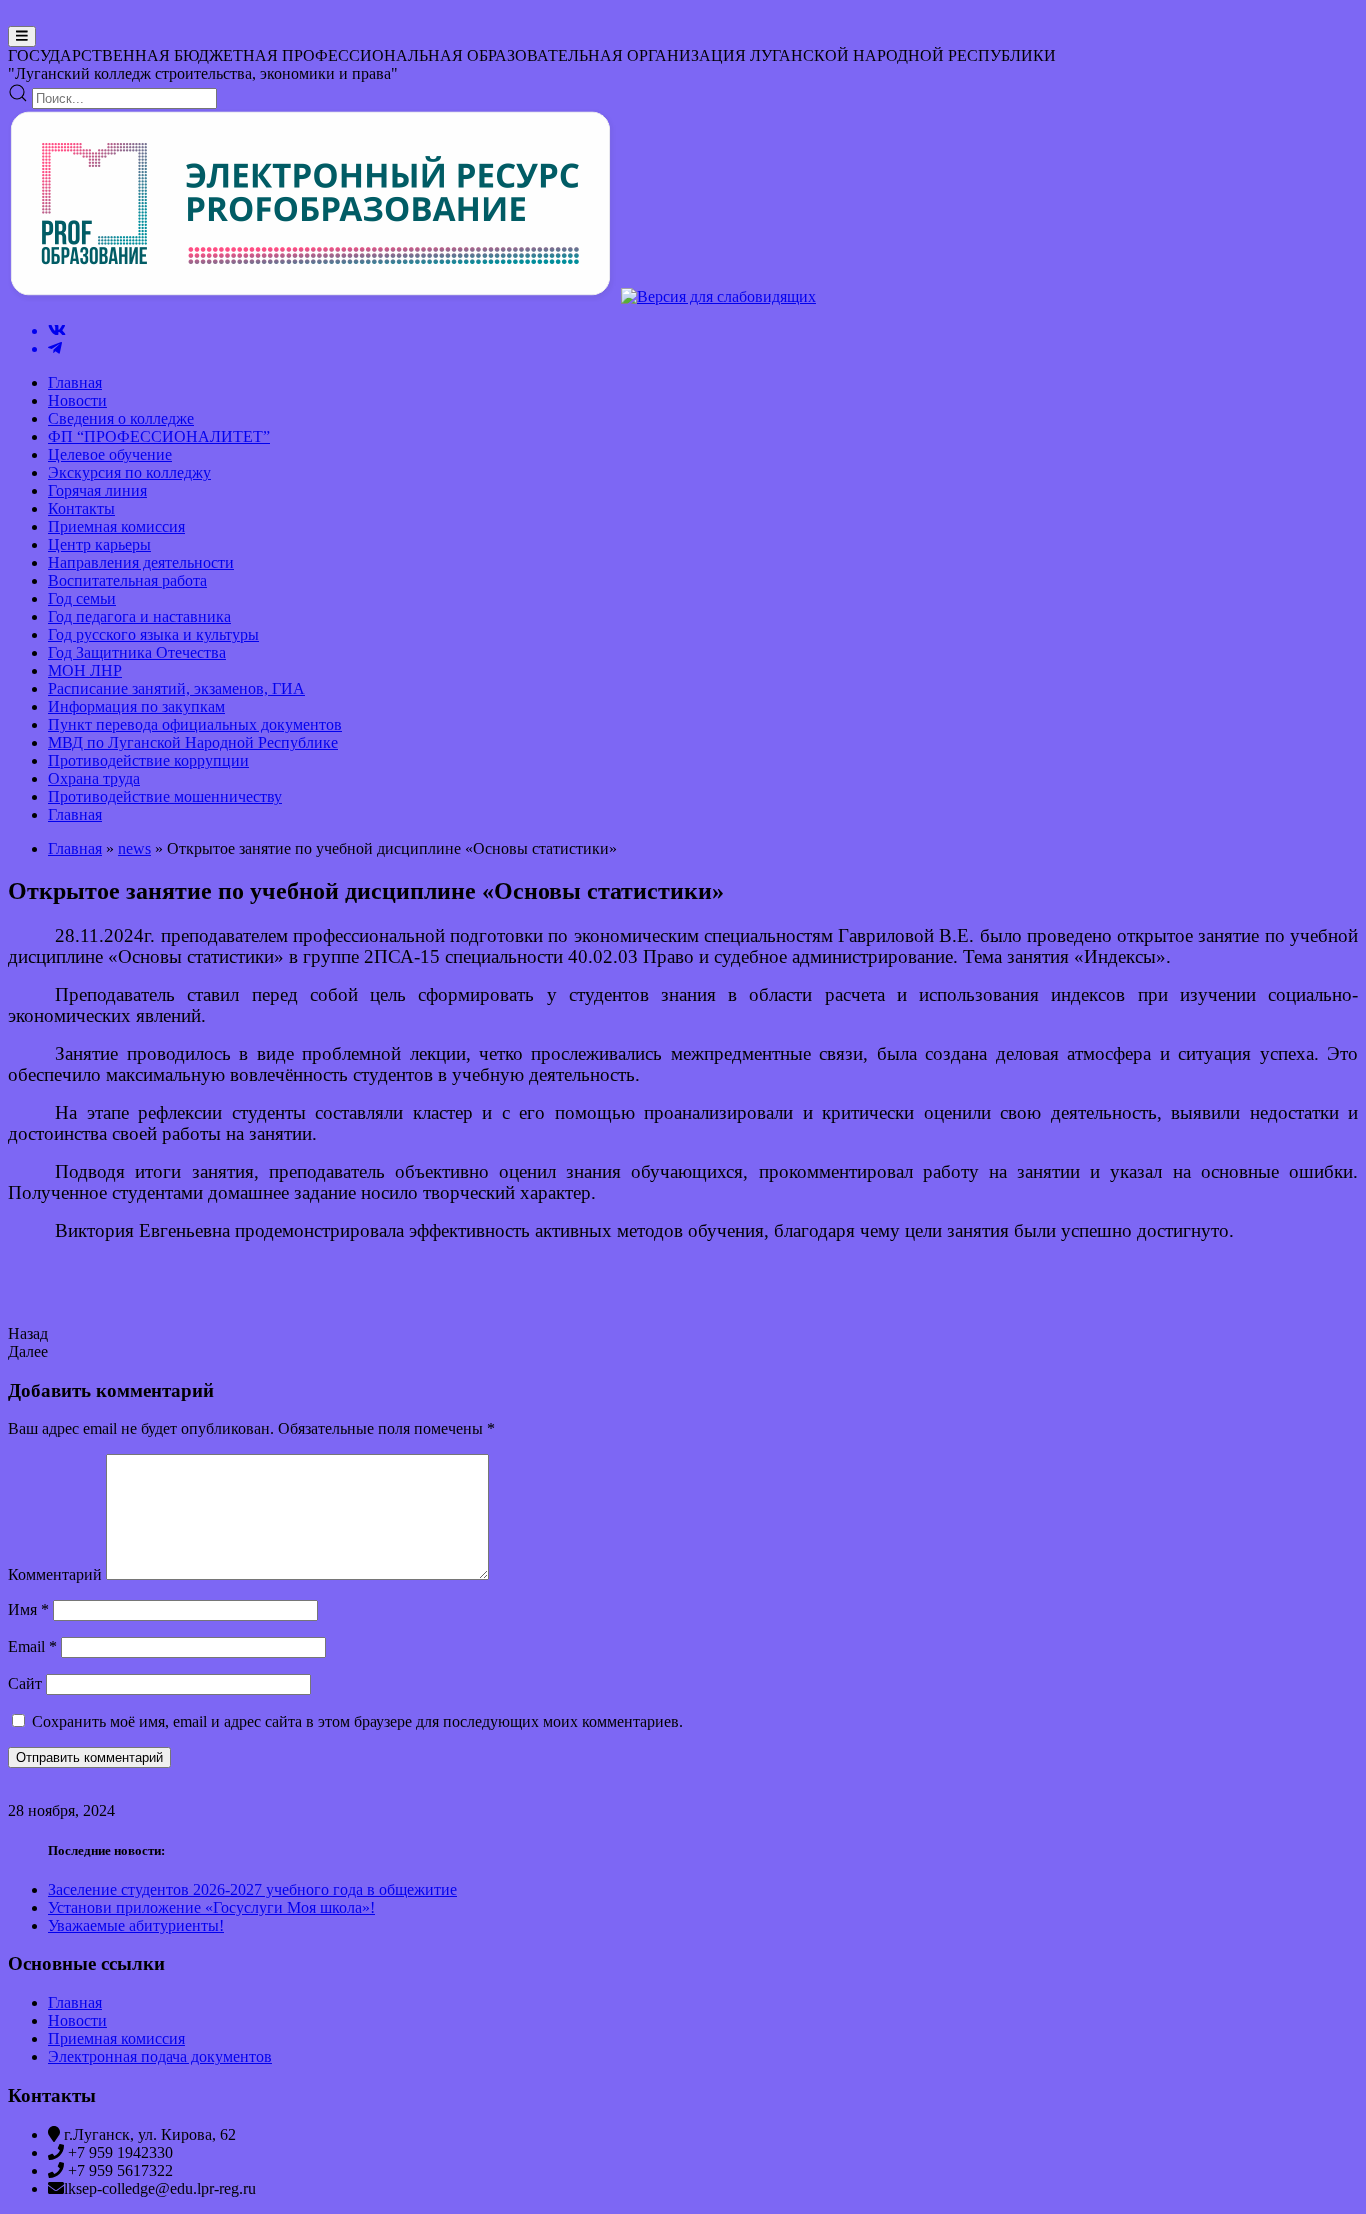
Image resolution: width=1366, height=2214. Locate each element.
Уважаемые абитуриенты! (136, 1925)
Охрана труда (94, 778)
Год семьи (82, 598)
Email (32, 1646)
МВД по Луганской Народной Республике (193, 742)
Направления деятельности (141, 562)
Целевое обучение (110, 454)
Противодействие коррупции (148, 760)
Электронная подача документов (160, 2056)
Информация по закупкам (136, 706)
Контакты (81, 508)
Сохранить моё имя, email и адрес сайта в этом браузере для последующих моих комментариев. (357, 1721)
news (134, 848)
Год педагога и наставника (139, 616)
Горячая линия (97, 490)
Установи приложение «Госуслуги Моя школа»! (211, 1907)
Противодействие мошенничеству (165, 796)
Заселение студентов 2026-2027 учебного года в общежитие (252, 1889)
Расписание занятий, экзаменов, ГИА (176, 688)
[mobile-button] (22, 36)
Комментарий (55, 1574)
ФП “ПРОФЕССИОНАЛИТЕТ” (159, 436)
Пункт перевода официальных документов (195, 724)
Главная (75, 382)
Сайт (25, 1683)
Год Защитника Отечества (137, 652)
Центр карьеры (99, 544)
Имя (28, 1609)
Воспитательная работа (127, 580)
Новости (77, 400)
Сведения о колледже (121, 418)
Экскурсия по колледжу (129, 472)
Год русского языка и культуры (153, 634)
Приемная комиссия (116, 526)
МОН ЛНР (85, 670)
